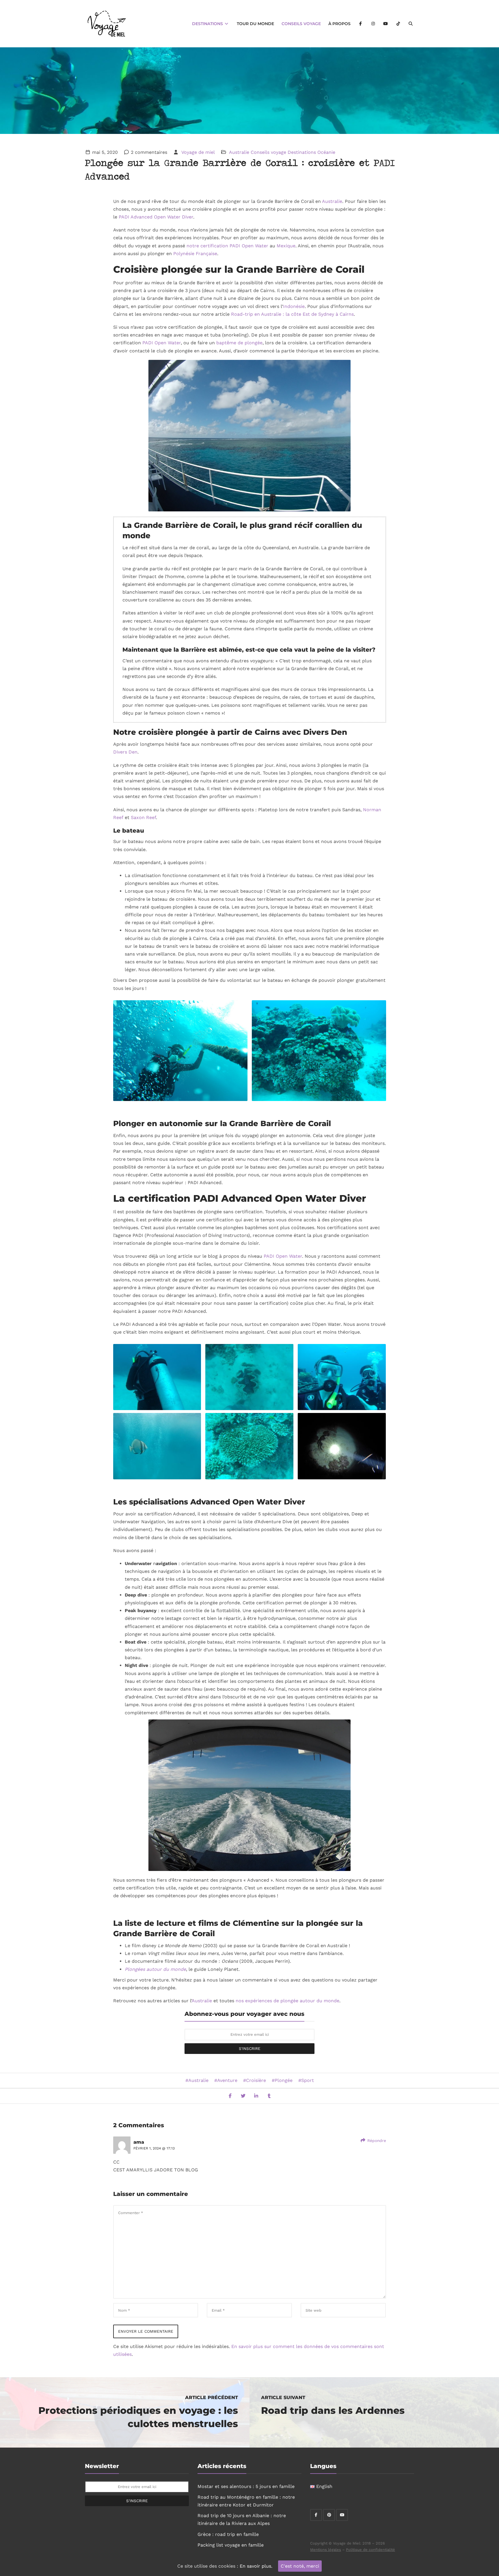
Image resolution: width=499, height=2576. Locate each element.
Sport (308, 2080)
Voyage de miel (198, 152)
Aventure (227, 2080)
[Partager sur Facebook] (230, 2096)
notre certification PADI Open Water (227, 246)
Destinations (208, 24)
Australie (239, 152)
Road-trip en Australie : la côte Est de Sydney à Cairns (292, 314)
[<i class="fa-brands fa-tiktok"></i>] (398, 24)
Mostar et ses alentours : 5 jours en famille (246, 2486)
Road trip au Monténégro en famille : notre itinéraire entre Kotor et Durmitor (246, 2501)
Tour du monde (255, 24)
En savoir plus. (256, 2566)
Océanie (326, 152)
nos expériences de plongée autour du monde (287, 2001)
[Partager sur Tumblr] (269, 2096)
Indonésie (294, 306)
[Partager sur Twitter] (243, 2096)
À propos (339, 24)
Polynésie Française (195, 254)
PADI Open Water (162, 343)
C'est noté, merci (300, 2566)
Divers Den (125, 752)
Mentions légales (326, 2550)
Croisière (256, 2080)
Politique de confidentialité (370, 2550)
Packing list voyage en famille (231, 2545)
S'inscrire (250, 2048)
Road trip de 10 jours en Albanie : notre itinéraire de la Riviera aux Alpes (242, 2519)
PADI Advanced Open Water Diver (156, 217)
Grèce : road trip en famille (228, 2534)
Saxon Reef (143, 817)
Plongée (284, 2080)
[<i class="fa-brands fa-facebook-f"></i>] (361, 24)
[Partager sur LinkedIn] (256, 2096)
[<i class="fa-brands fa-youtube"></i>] (386, 24)
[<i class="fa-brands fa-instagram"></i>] (373, 24)
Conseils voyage (301, 24)
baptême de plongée (239, 343)
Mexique (286, 246)
